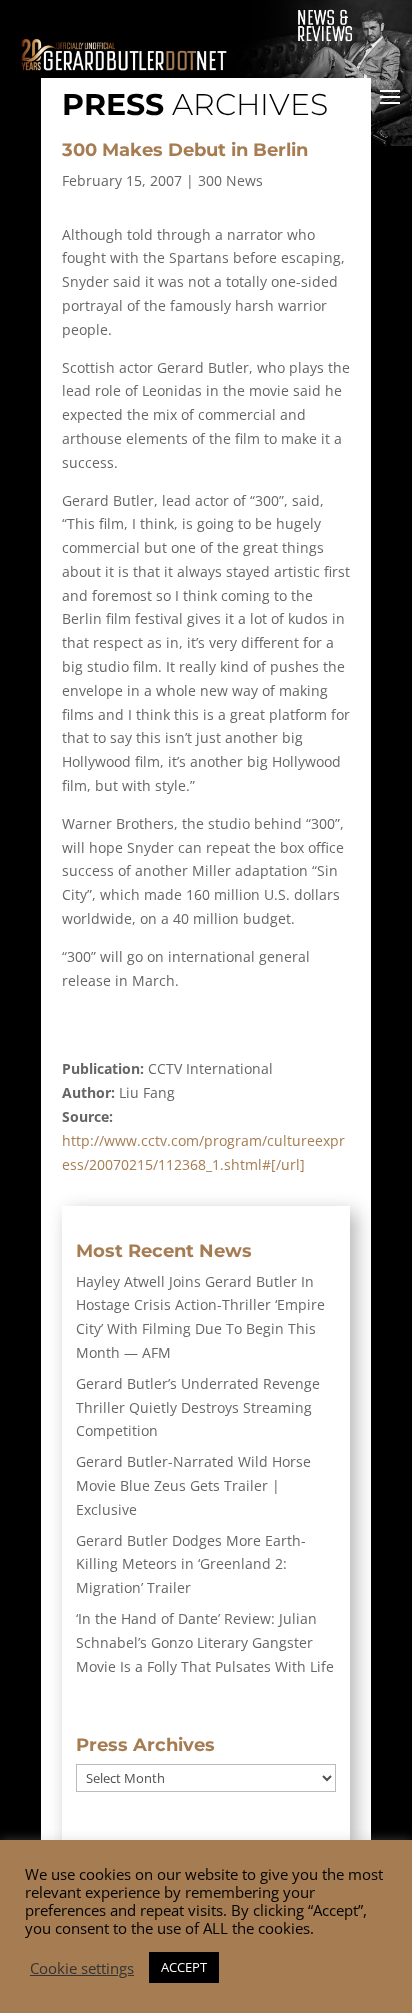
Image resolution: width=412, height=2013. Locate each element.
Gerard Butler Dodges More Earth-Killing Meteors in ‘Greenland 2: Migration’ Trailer (191, 1564)
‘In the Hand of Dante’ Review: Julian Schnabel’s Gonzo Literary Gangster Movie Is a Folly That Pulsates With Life (205, 1642)
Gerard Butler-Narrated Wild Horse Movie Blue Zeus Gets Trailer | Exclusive (193, 1485)
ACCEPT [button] (184, 1967)
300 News (230, 180)
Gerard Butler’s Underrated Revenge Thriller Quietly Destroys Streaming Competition (198, 1407)
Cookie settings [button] (82, 1968)
